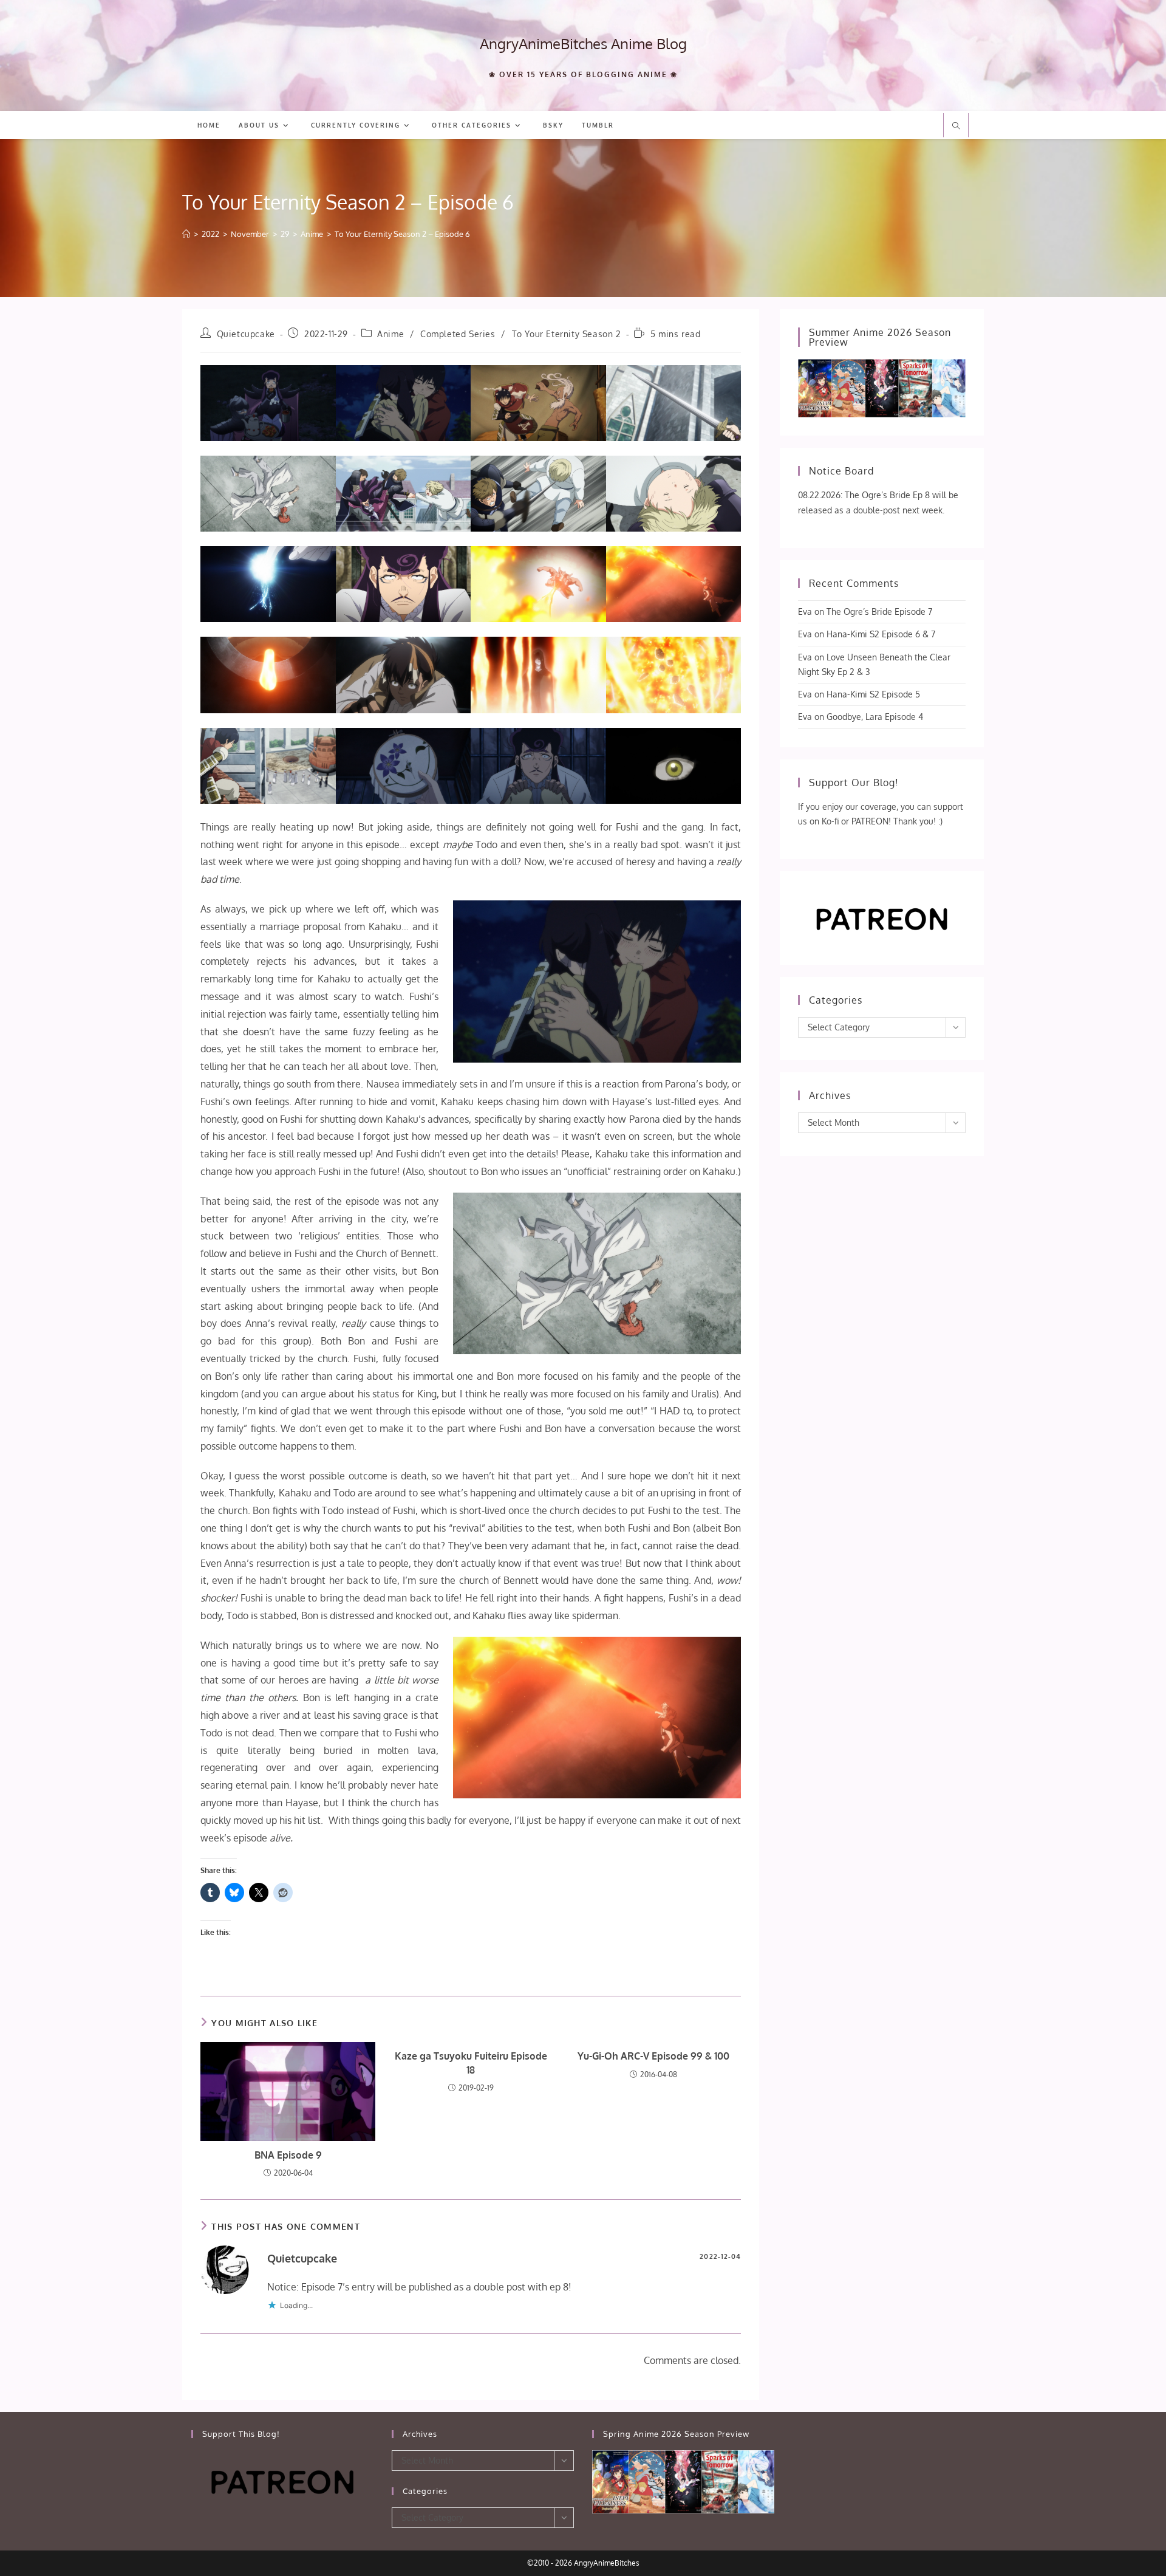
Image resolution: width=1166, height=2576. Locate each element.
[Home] (186, 234)
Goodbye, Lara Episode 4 (875, 717)
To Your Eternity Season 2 (567, 334)
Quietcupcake (246, 334)
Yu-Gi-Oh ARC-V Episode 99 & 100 (653, 2056)
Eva (805, 611)
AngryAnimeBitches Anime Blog (583, 43)
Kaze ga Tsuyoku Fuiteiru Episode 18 (471, 2063)
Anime (390, 334)
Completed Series (458, 334)
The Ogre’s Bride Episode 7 (879, 611)
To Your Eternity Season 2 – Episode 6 (402, 234)
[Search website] (956, 126)
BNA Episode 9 (288, 2155)
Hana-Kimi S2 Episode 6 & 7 (881, 634)
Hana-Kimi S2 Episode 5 (873, 694)
